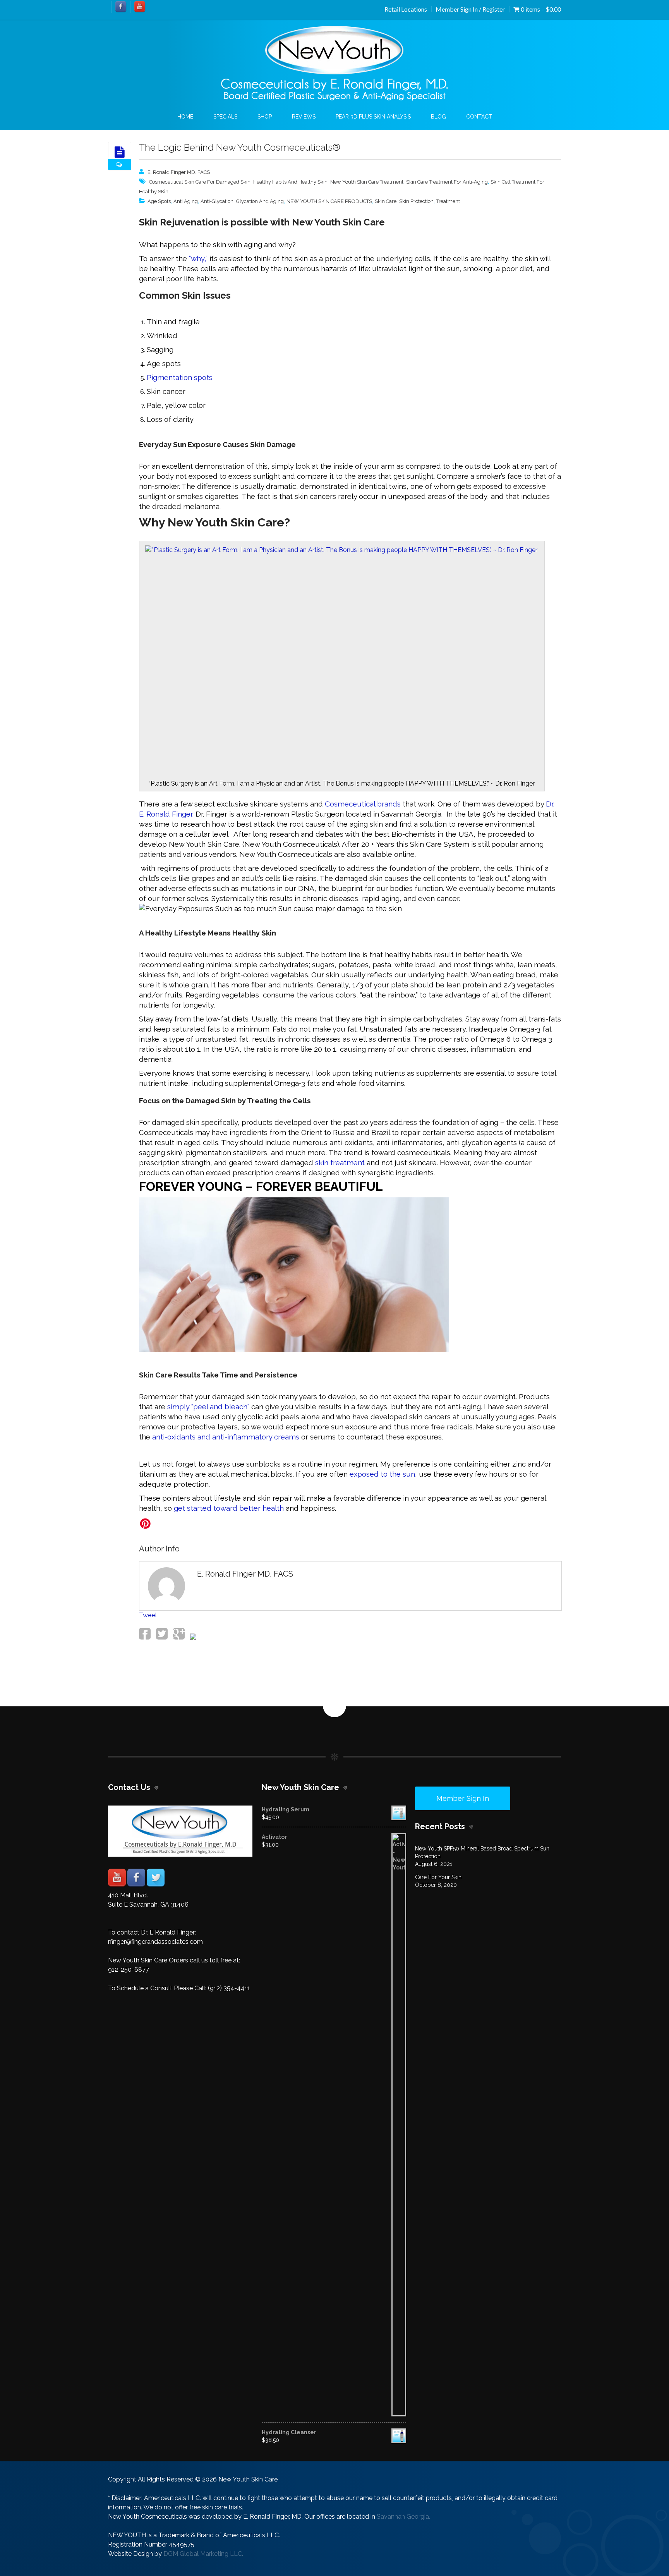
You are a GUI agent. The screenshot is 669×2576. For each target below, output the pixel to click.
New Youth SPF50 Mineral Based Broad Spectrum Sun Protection (482, 1852)
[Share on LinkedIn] (192, 1638)
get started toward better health (228, 1508)
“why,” (198, 258)
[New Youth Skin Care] (334, 64)
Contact (479, 117)
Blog (438, 117)
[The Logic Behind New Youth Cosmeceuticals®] (120, 152)
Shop (265, 117)
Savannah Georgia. (403, 2517)
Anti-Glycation (217, 201)
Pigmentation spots (180, 377)
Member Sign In (463, 1798)
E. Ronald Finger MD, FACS (179, 172)
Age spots (159, 201)
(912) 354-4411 (229, 1988)
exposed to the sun (382, 1474)
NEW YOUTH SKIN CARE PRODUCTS (329, 201)
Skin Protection (416, 201)
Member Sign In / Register (470, 9)
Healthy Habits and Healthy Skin (290, 182)
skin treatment (340, 1162)
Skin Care (386, 201)
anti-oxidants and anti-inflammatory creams (226, 1437)
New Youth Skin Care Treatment (367, 182)
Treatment (448, 201)
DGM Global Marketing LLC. (203, 2554)
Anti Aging (186, 201)
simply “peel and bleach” (208, 1407)
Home (185, 117)
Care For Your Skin (438, 1877)
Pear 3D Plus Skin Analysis (373, 117)
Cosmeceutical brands (363, 804)
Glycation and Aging (260, 201)
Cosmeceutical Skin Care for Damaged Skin (200, 182)
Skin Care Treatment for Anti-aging (447, 182)
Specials (225, 117)
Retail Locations (406, 9)
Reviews (304, 117)
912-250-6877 (129, 1970)
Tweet (148, 1615)
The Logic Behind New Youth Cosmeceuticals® (240, 147)
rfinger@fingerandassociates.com (155, 1942)
